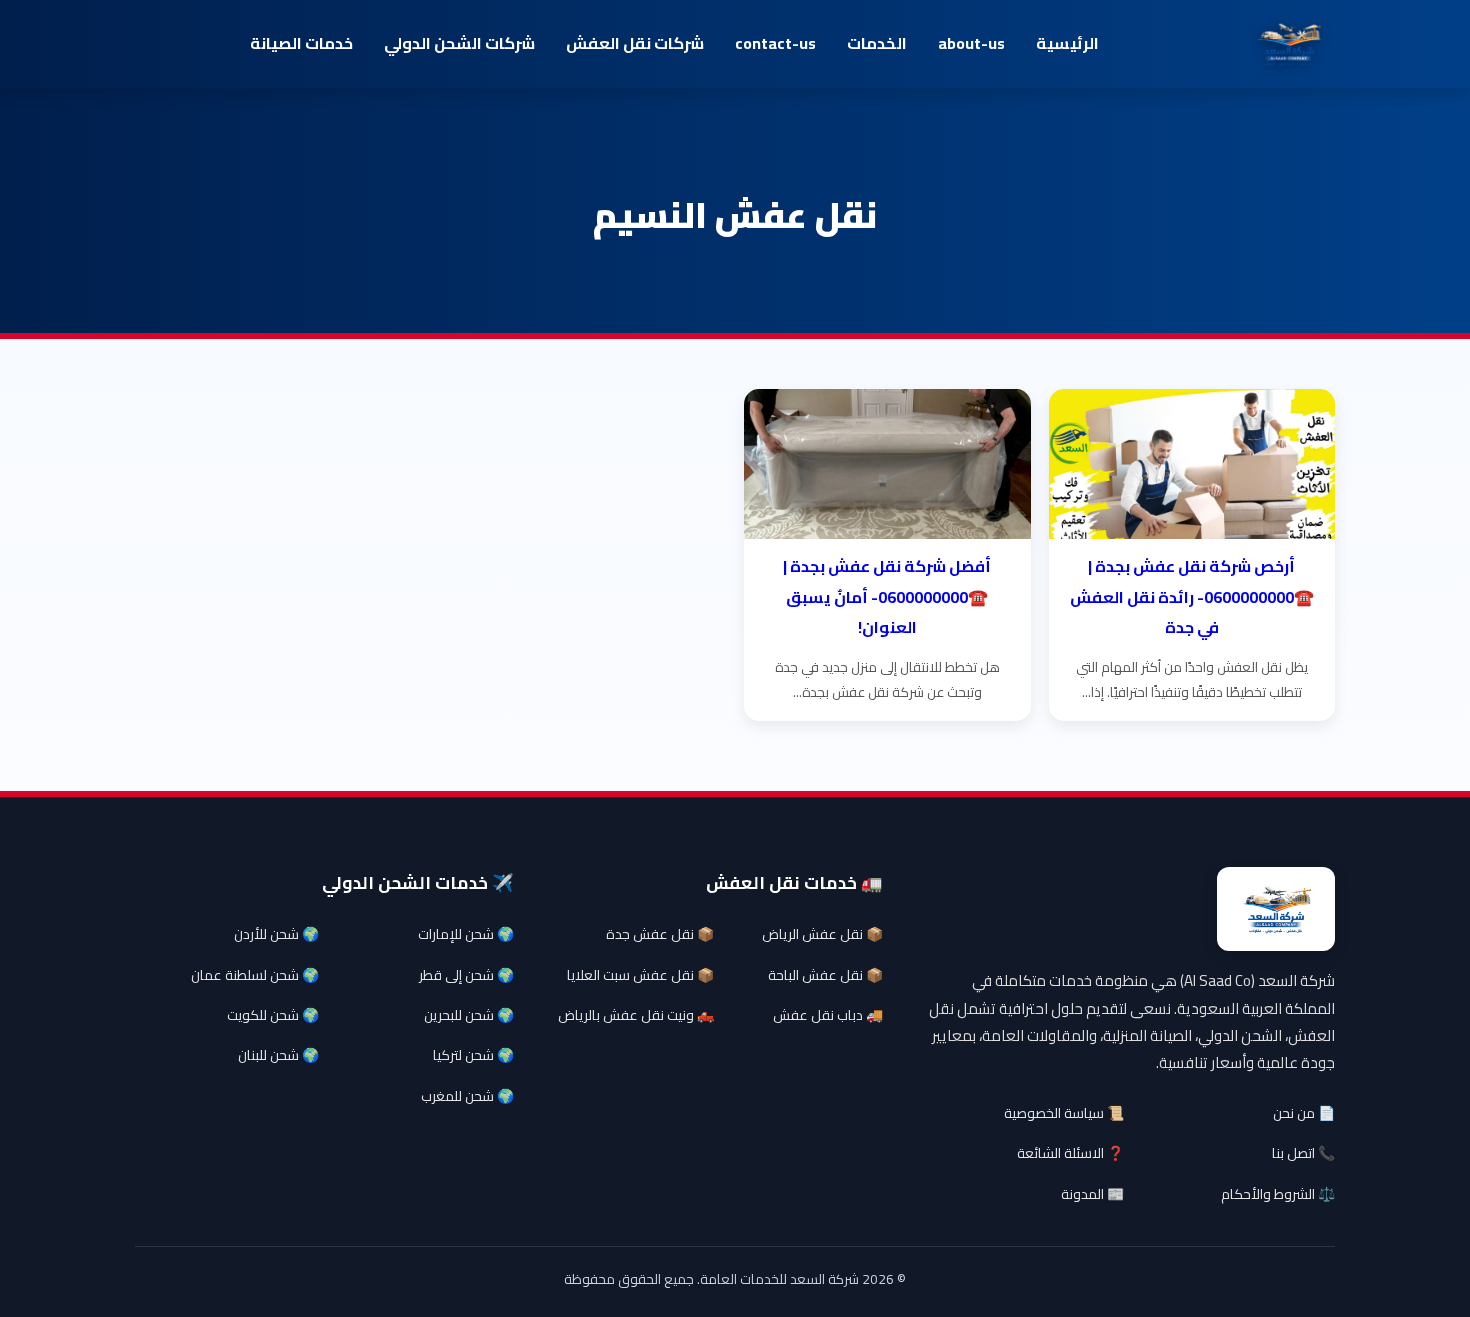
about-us (971, 43)
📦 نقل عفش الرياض (822, 934)
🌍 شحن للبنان (278, 1055)
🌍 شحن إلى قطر (466, 975)
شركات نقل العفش (635, 43)
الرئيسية (1067, 43)
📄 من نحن (1304, 1113)
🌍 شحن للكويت (273, 1015)
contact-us (775, 43)
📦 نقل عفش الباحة (825, 975)
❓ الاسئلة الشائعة (1070, 1153)
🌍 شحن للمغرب (467, 1096)
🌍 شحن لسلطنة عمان (255, 975)
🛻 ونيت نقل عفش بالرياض (636, 1015)
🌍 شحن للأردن (276, 934)
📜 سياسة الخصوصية (1064, 1113)
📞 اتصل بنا (1303, 1153)
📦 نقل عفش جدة (660, 934)
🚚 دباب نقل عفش (828, 1015)
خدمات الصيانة (301, 43)
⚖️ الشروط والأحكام (1278, 1194)
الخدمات (877, 43)
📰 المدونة (1092, 1194)
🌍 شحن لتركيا (473, 1055)
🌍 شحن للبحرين (469, 1015)
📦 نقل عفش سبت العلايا (640, 975)
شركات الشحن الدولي (459, 43)
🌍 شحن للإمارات (466, 934)
